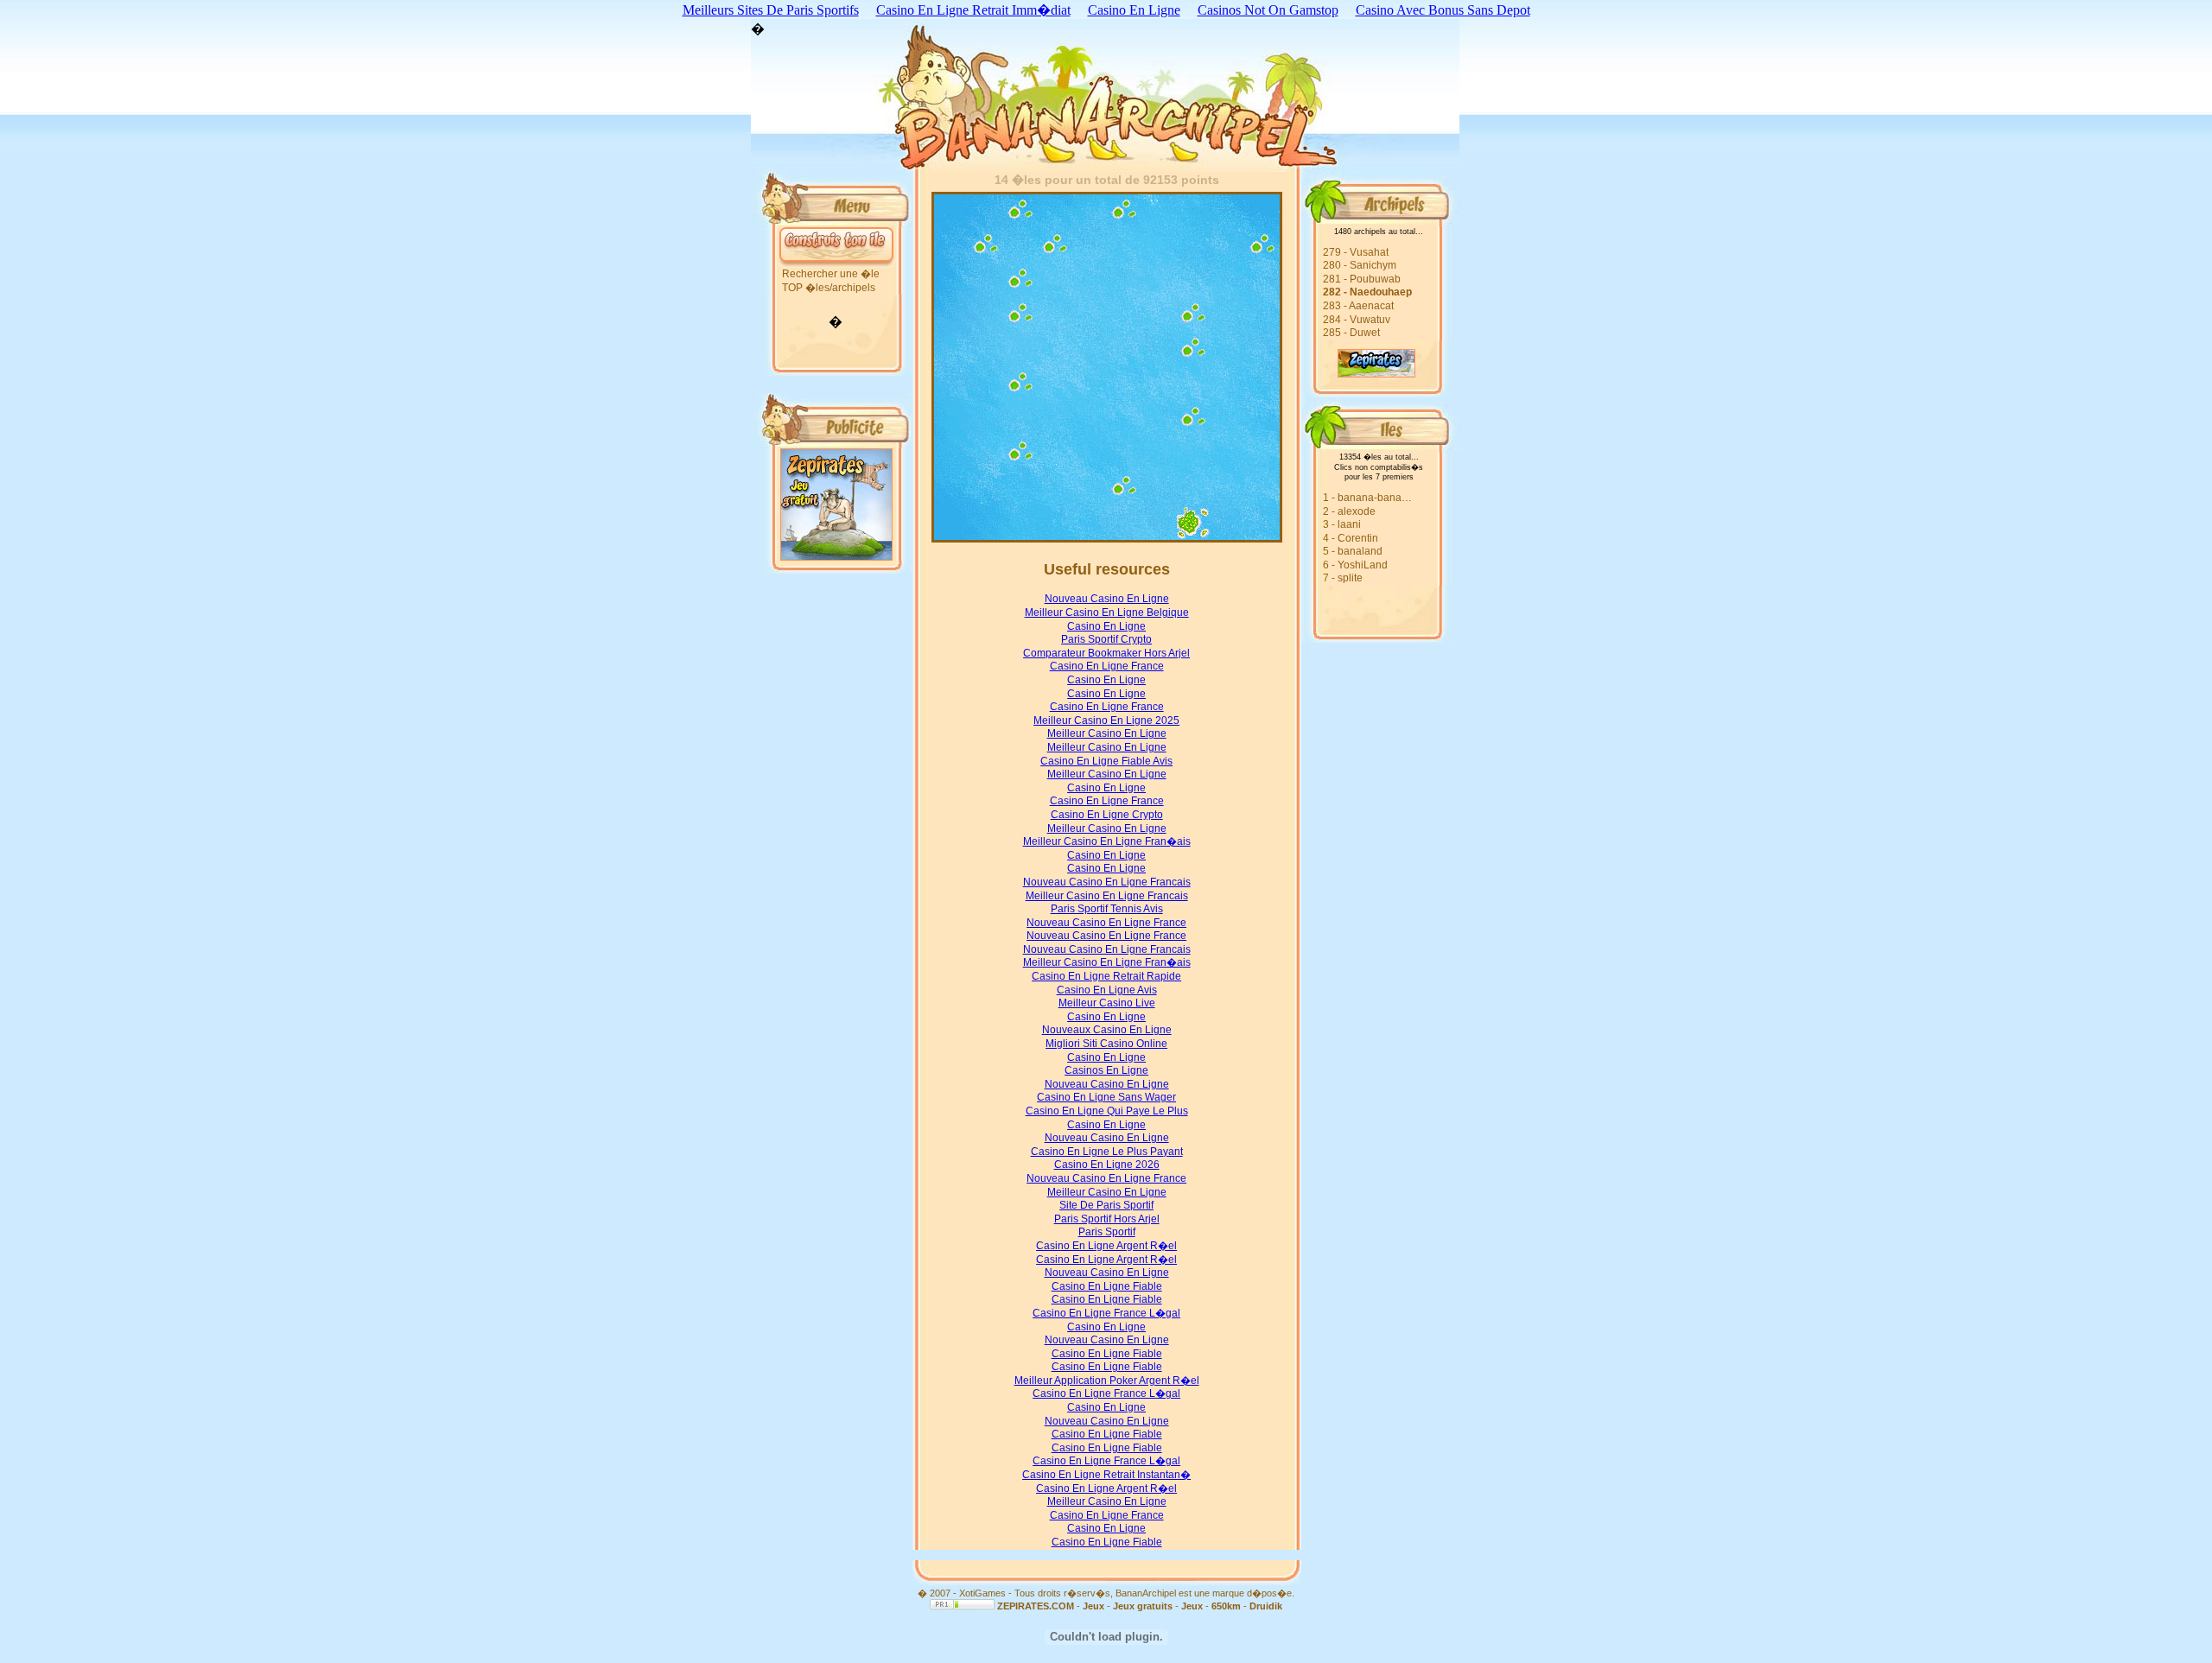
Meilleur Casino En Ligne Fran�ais (1107, 841)
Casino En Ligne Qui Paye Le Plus (1107, 1111)
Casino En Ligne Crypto (1107, 815)
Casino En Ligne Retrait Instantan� (1106, 1475)
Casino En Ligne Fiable (1107, 1286)
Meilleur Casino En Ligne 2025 (1106, 720)
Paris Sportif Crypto (1106, 639)
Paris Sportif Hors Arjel (1107, 1219)
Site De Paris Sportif (1106, 1205)
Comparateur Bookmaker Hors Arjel (1106, 653)
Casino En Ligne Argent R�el (1106, 1246)
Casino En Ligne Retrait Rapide (1106, 976)
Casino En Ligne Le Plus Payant (1107, 1152)
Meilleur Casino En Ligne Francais (1107, 896)
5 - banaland (1353, 551)
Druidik (1266, 1606)
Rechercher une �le (831, 274)
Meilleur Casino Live (1107, 1003)
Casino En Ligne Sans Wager (1106, 1097)
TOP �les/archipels (829, 288)
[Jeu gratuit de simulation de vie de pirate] (1358, 373)
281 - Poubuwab (1362, 279)
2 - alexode (1349, 511)
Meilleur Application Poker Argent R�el (1107, 1381)
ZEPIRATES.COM (1036, 1606)
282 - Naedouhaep (1367, 292)
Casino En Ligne (1106, 626)
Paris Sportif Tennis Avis (1107, 909)
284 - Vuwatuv (1357, 320)
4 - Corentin (1351, 538)
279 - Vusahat (1356, 252)
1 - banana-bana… (1367, 498)
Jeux (1093, 1606)
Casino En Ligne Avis (1107, 990)
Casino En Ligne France (1107, 666)
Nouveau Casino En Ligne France (1106, 923)
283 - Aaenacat (1358, 306)
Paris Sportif (1107, 1232)
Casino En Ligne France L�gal (1106, 1313)
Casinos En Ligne (1106, 1070)
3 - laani (1342, 524)
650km (1226, 1606)
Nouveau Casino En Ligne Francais (1107, 882)
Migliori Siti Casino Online (1106, 1044)
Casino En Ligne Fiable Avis (1106, 761)
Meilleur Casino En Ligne (1107, 733)
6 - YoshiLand (1355, 565)
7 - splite (1343, 578)
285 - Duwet (1351, 333)
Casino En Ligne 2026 (1107, 1165)
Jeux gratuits (1143, 1606)
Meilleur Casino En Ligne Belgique (1107, 613)
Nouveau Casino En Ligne (1107, 599)
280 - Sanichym (1360, 265)
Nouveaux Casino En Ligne (1107, 1030)
